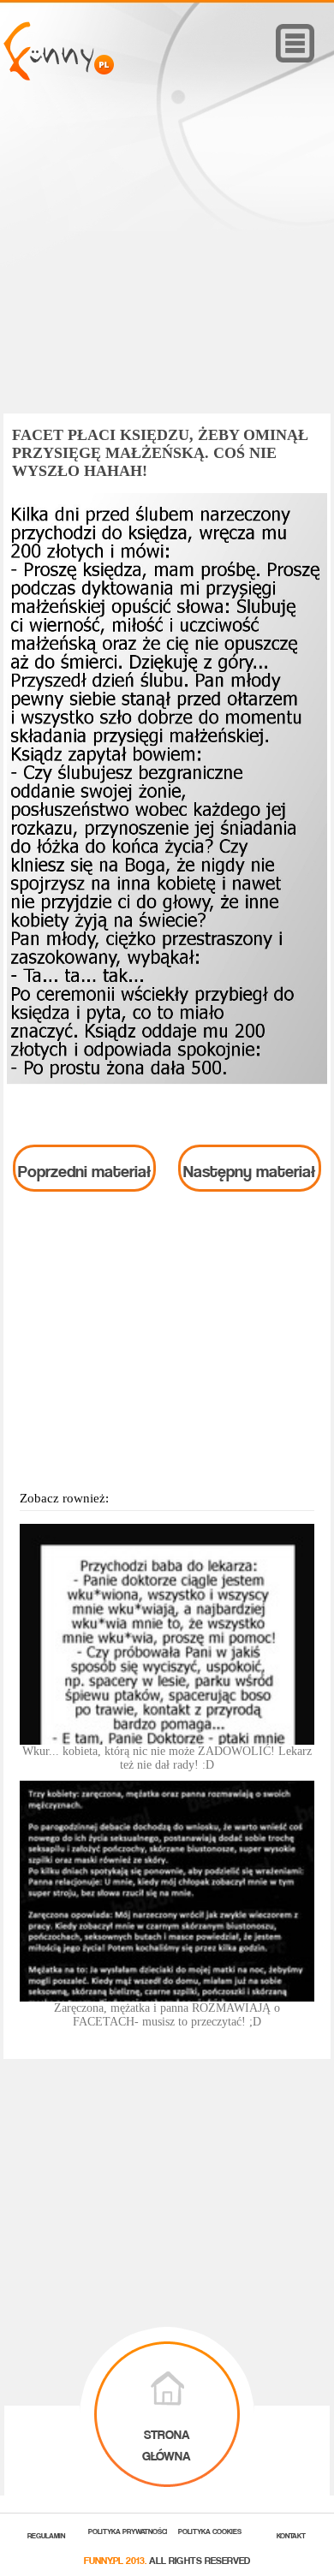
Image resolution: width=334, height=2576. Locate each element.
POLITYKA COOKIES (210, 2530)
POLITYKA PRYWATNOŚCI (128, 2530)
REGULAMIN (46, 2534)
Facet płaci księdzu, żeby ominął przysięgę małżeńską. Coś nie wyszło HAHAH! (160, 453)
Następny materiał (249, 1168)
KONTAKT (291, 2534)
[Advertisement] (167, 271)
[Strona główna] (59, 76)
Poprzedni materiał (84, 1168)
